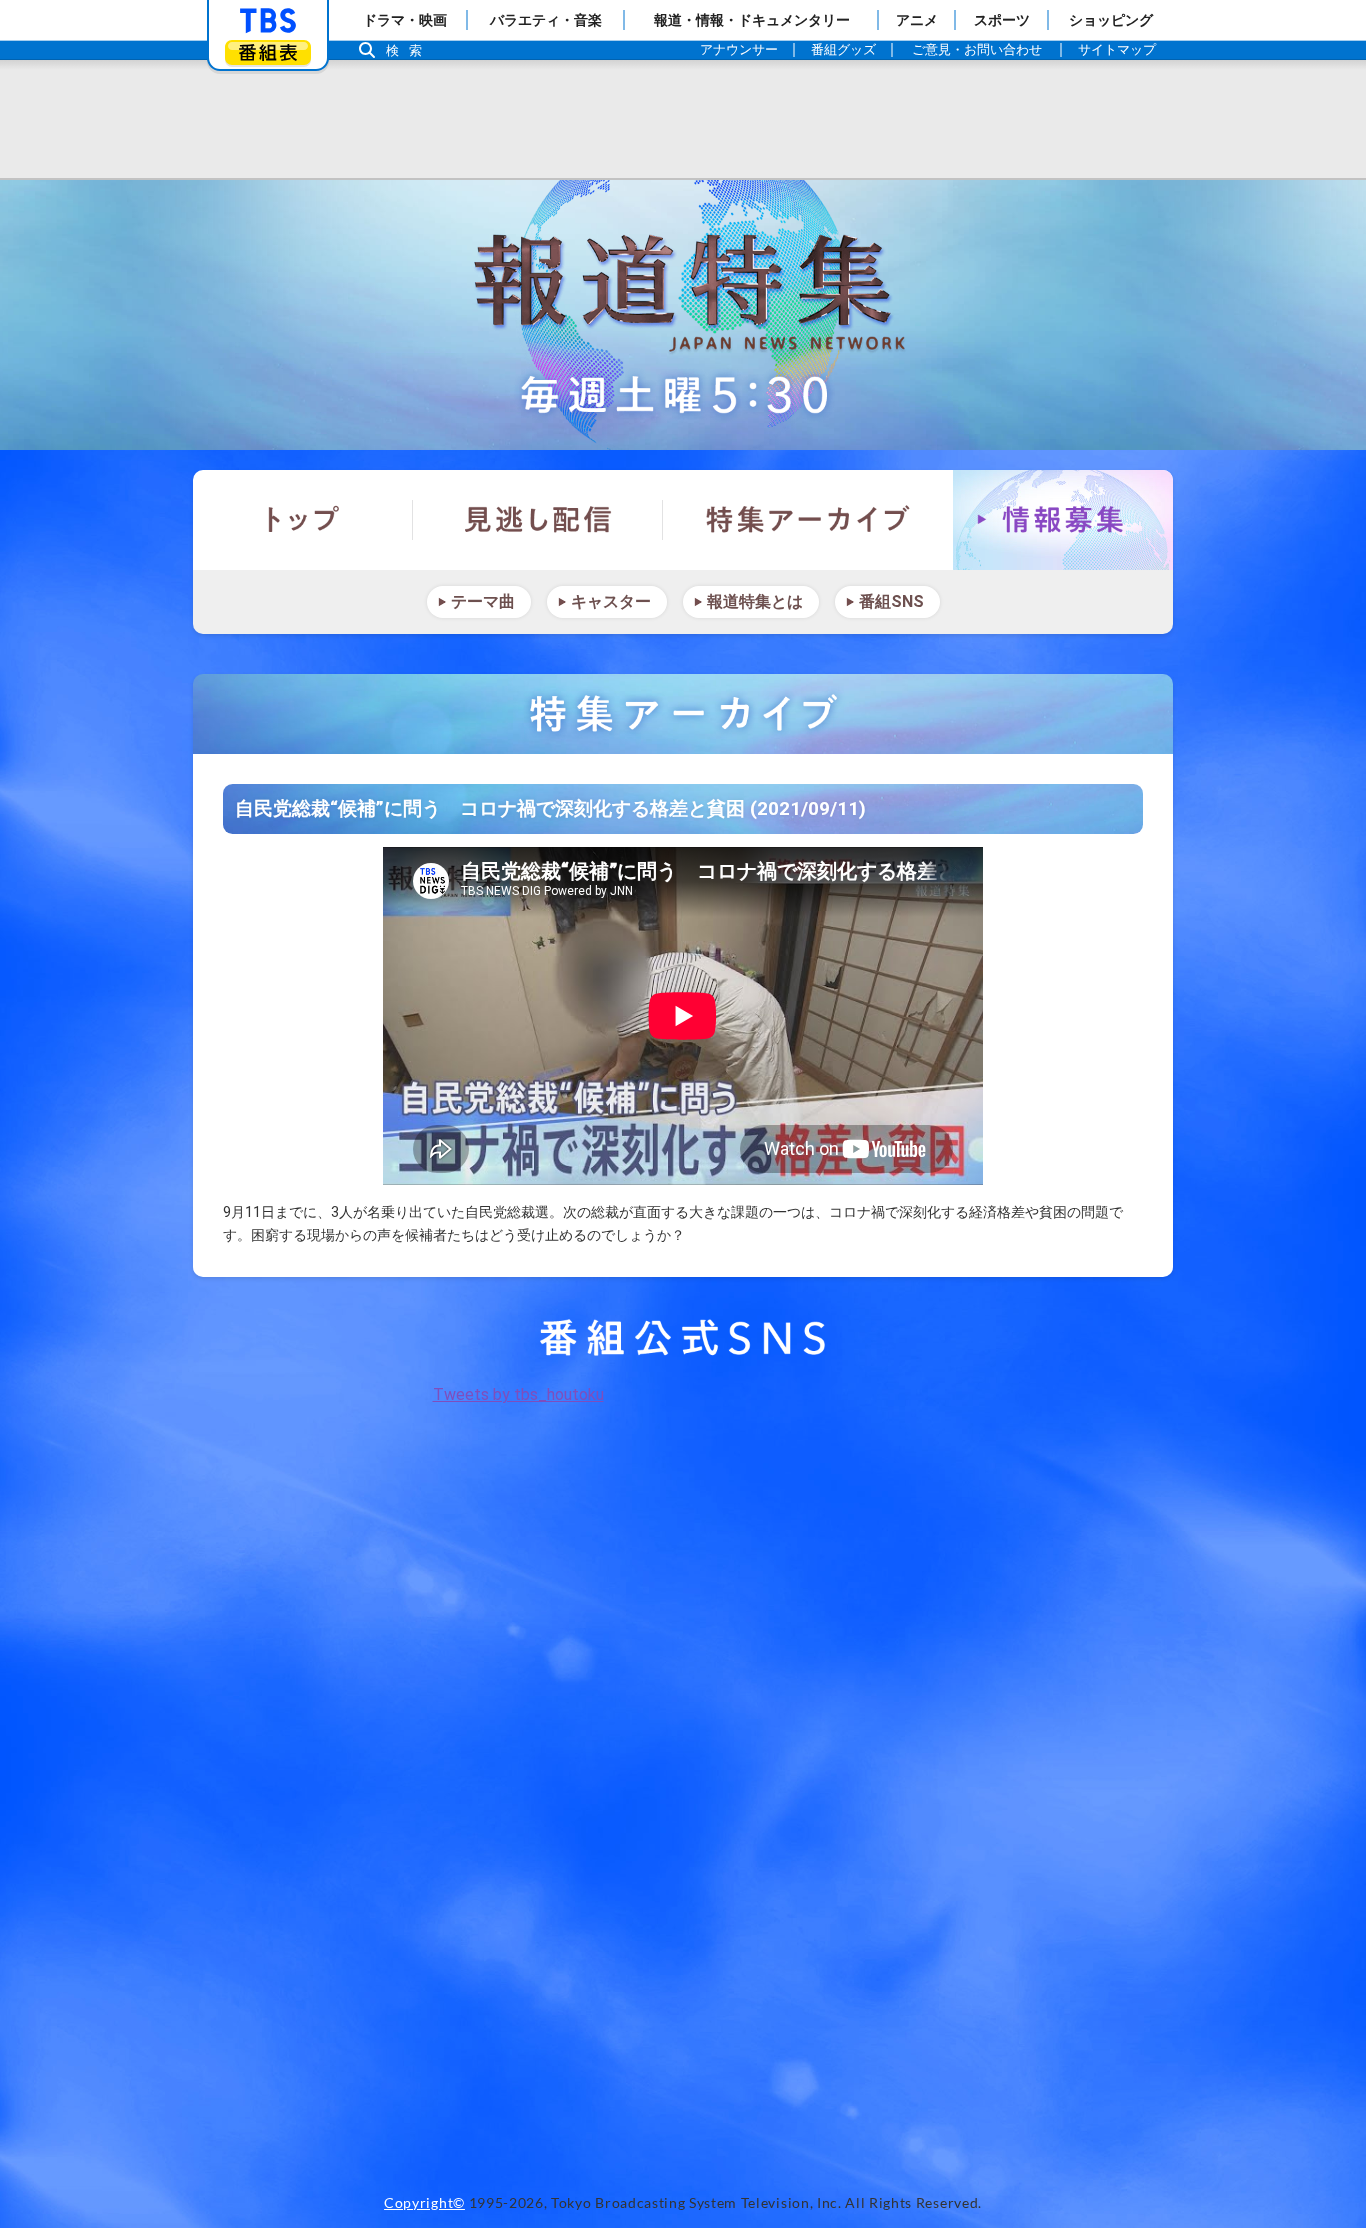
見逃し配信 (538, 520)
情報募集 (1063, 520)
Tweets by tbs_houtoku (518, 1394)
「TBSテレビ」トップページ (268, 21)
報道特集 (683, 315)
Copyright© (424, 2203)
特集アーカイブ (808, 520)
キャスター (611, 601)
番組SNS (891, 601)
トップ (303, 520)
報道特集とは (755, 601)
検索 (409, 50)
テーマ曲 (483, 601)
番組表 (268, 52)
